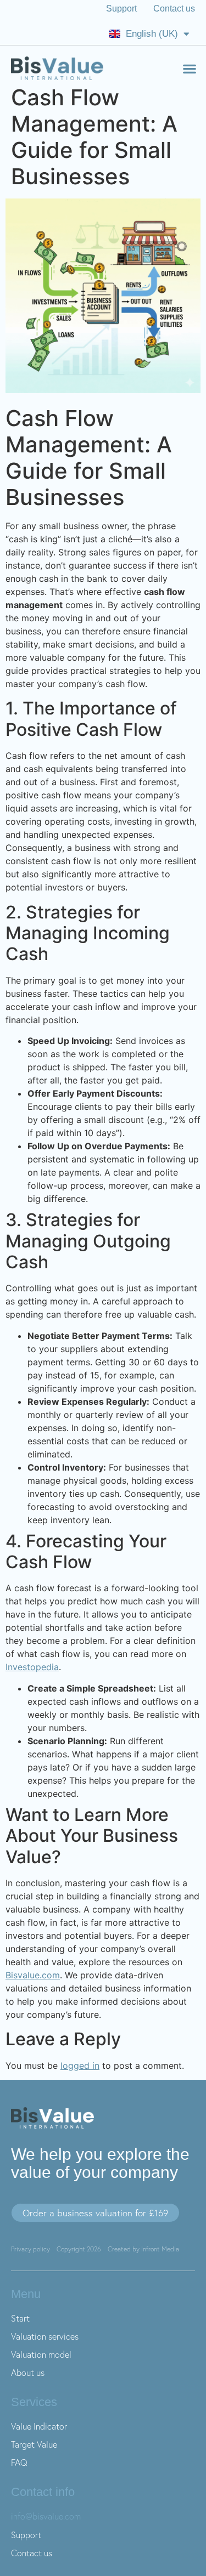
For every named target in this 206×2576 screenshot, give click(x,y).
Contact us (174, 8)
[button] (189, 68)
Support (121, 8)
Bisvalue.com (33, 1975)
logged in (80, 2066)
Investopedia (32, 1667)
